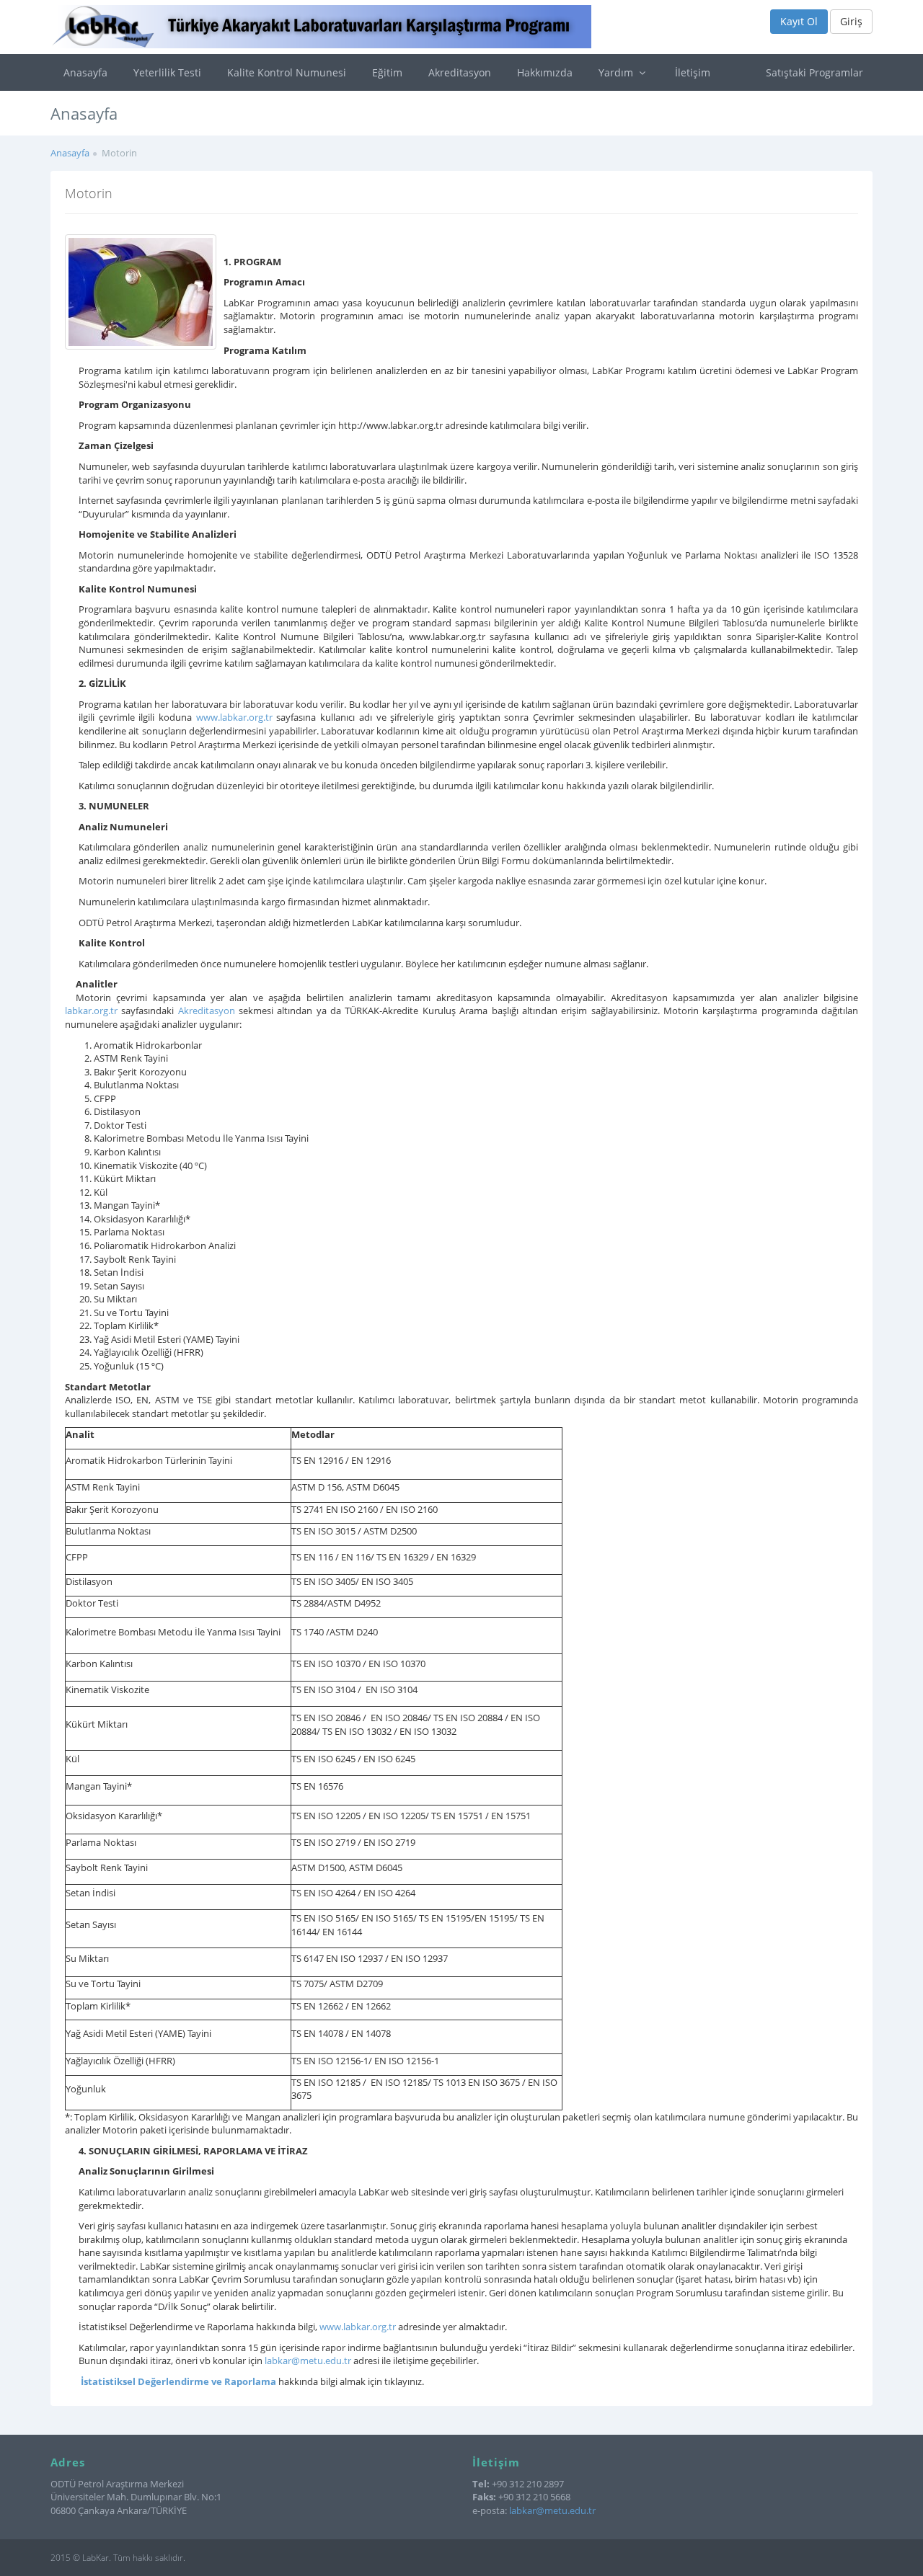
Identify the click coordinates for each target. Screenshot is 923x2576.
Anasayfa (85, 72)
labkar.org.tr (91, 1011)
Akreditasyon (460, 72)
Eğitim (387, 72)
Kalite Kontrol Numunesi (287, 72)
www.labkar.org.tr (234, 717)
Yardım (617, 72)
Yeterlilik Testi (167, 72)
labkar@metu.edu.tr (308, 2360)
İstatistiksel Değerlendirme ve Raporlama (178, 2381)
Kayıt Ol (799, 21)
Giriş (851, 21)
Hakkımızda (545, 72)
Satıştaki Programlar (814, 72)
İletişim (693, 72)
